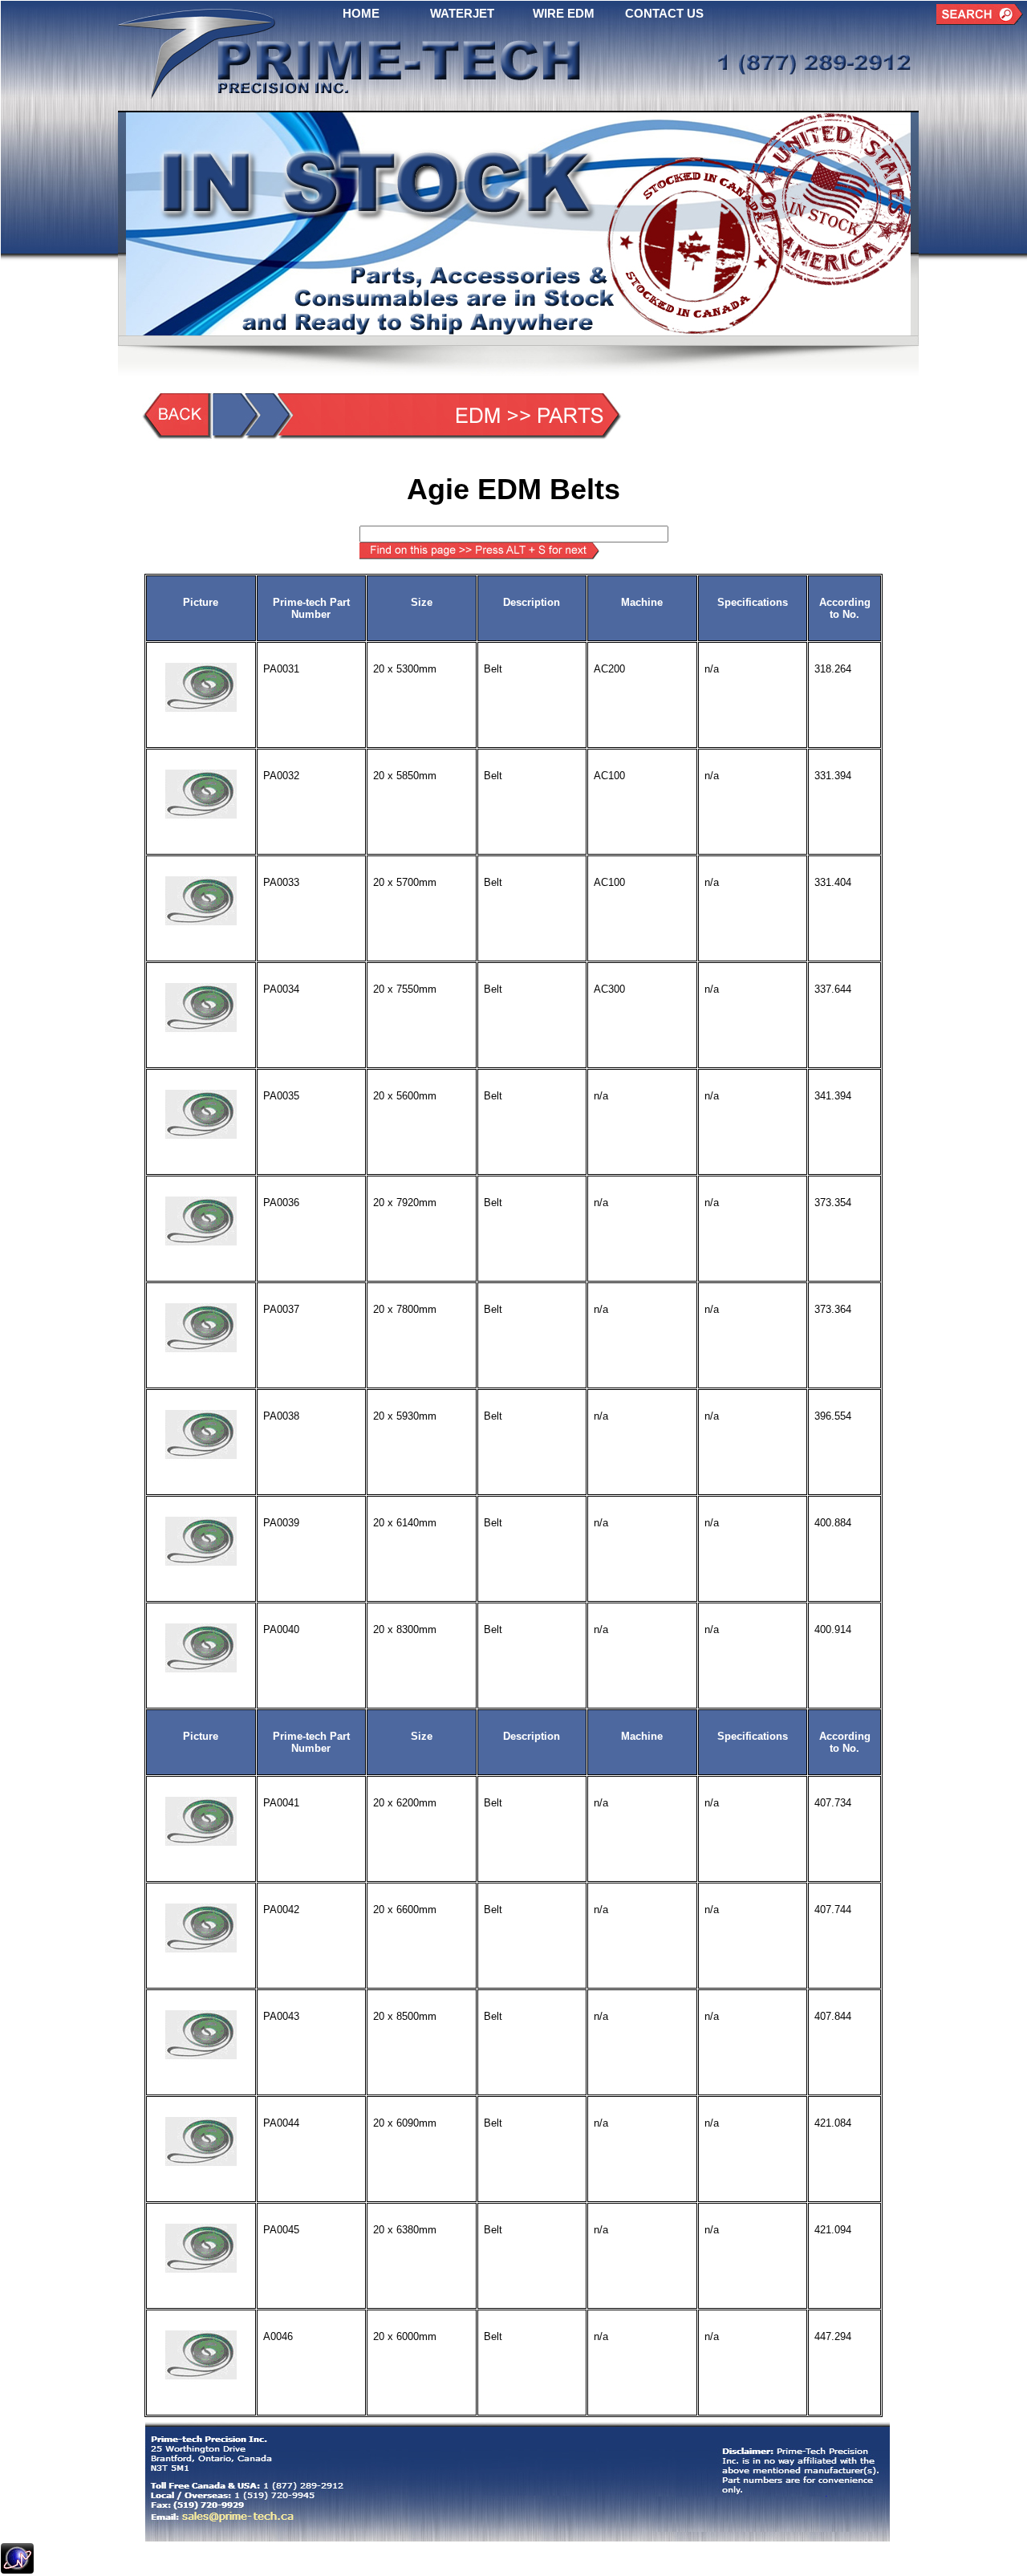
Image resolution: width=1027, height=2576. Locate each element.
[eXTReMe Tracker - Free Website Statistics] (17, 2569)
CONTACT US (664, 13)
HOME (361, 13)
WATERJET (462, 13)
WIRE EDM (564, 13)
